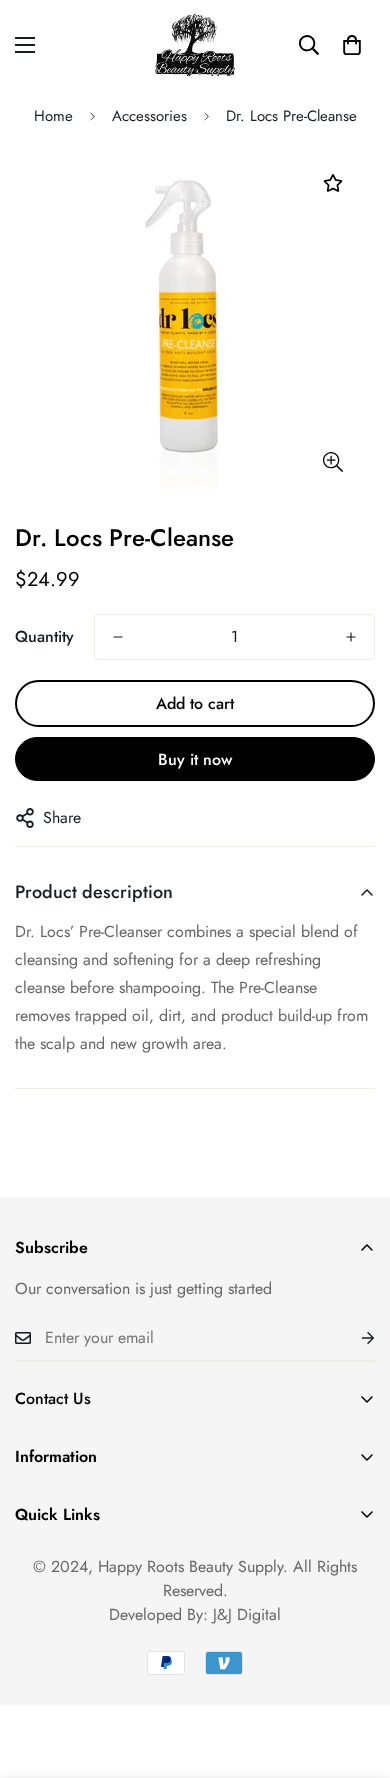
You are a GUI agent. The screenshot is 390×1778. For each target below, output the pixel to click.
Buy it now (195, 759)
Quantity (44, 636)
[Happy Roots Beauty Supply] (195, 45)
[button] (352, 45)
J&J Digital (247, 1614)
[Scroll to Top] (354, 1672)
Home (53, 116)
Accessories (149, 116)
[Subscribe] (352, 1338)
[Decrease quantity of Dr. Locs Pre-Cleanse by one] (118, 637)
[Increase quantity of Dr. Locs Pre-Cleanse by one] (351, 637)
